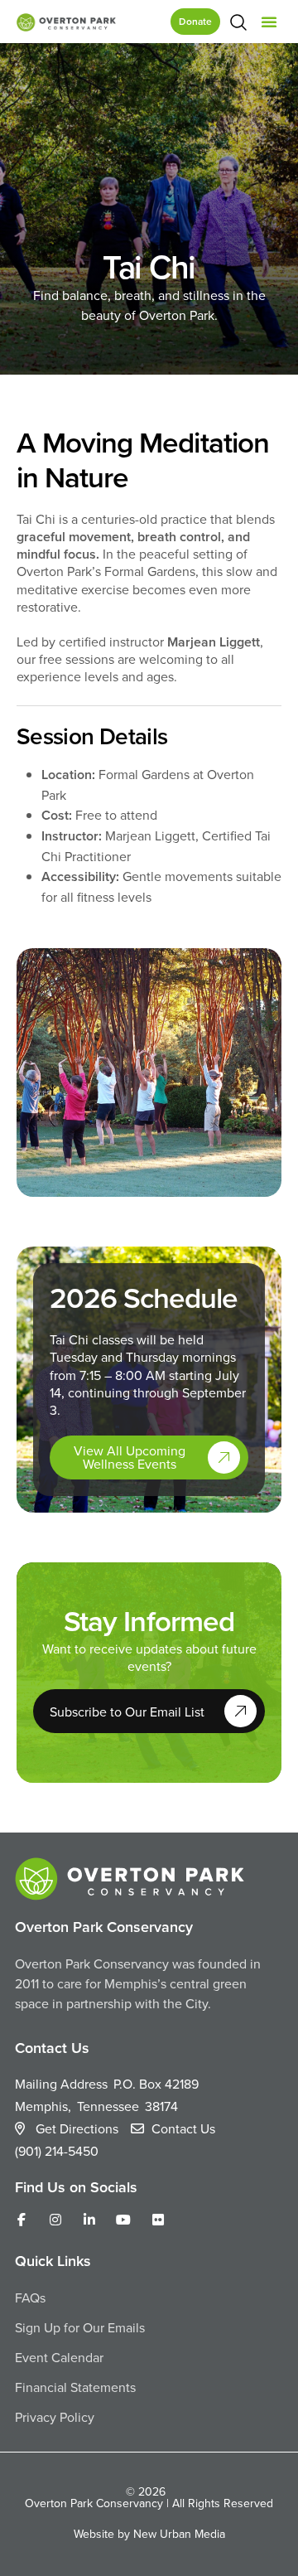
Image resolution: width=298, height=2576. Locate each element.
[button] (269, 22)
